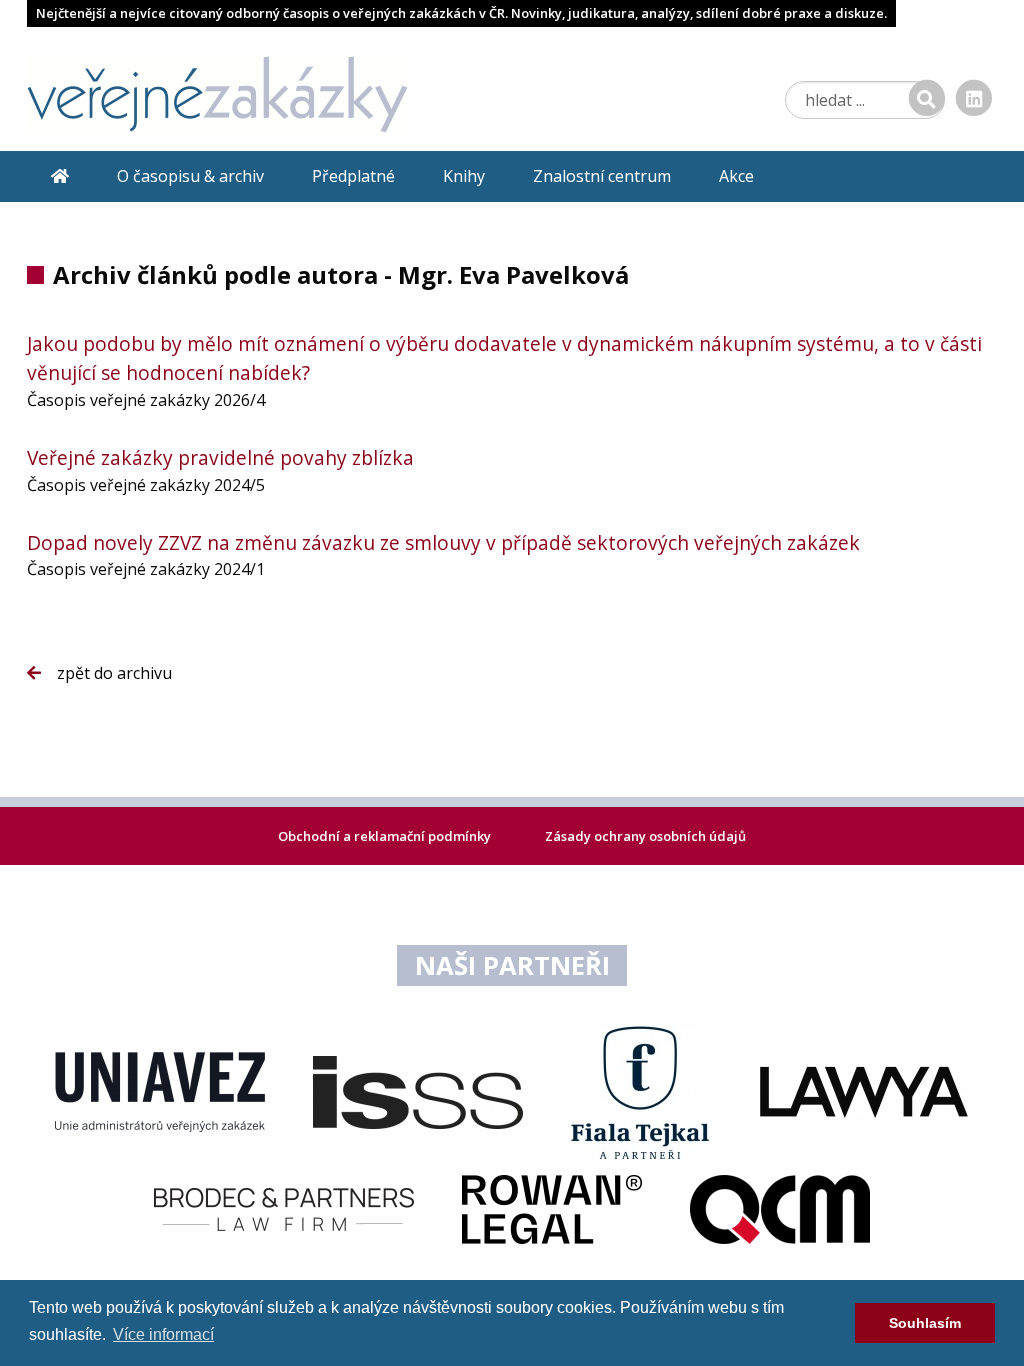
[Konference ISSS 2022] (418, 1091)
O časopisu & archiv (190, 176)
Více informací (163, 1334)
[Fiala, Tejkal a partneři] (641, 1091)
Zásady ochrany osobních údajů (645, 836)
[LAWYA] (864, 1091)
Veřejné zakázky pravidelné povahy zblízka (220, 457)
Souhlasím (925, 1323)
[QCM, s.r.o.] (780, 1208)
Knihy (464, 176)
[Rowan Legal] (552, 1208)
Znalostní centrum (602, 176)
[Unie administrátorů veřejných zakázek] (160, 1091)
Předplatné (353, 176)
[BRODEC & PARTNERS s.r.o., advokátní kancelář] (284, 1208)
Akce (736, 176)
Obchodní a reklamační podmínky (386, 836)
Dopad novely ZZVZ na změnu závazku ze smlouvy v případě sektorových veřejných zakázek (443, 542)
